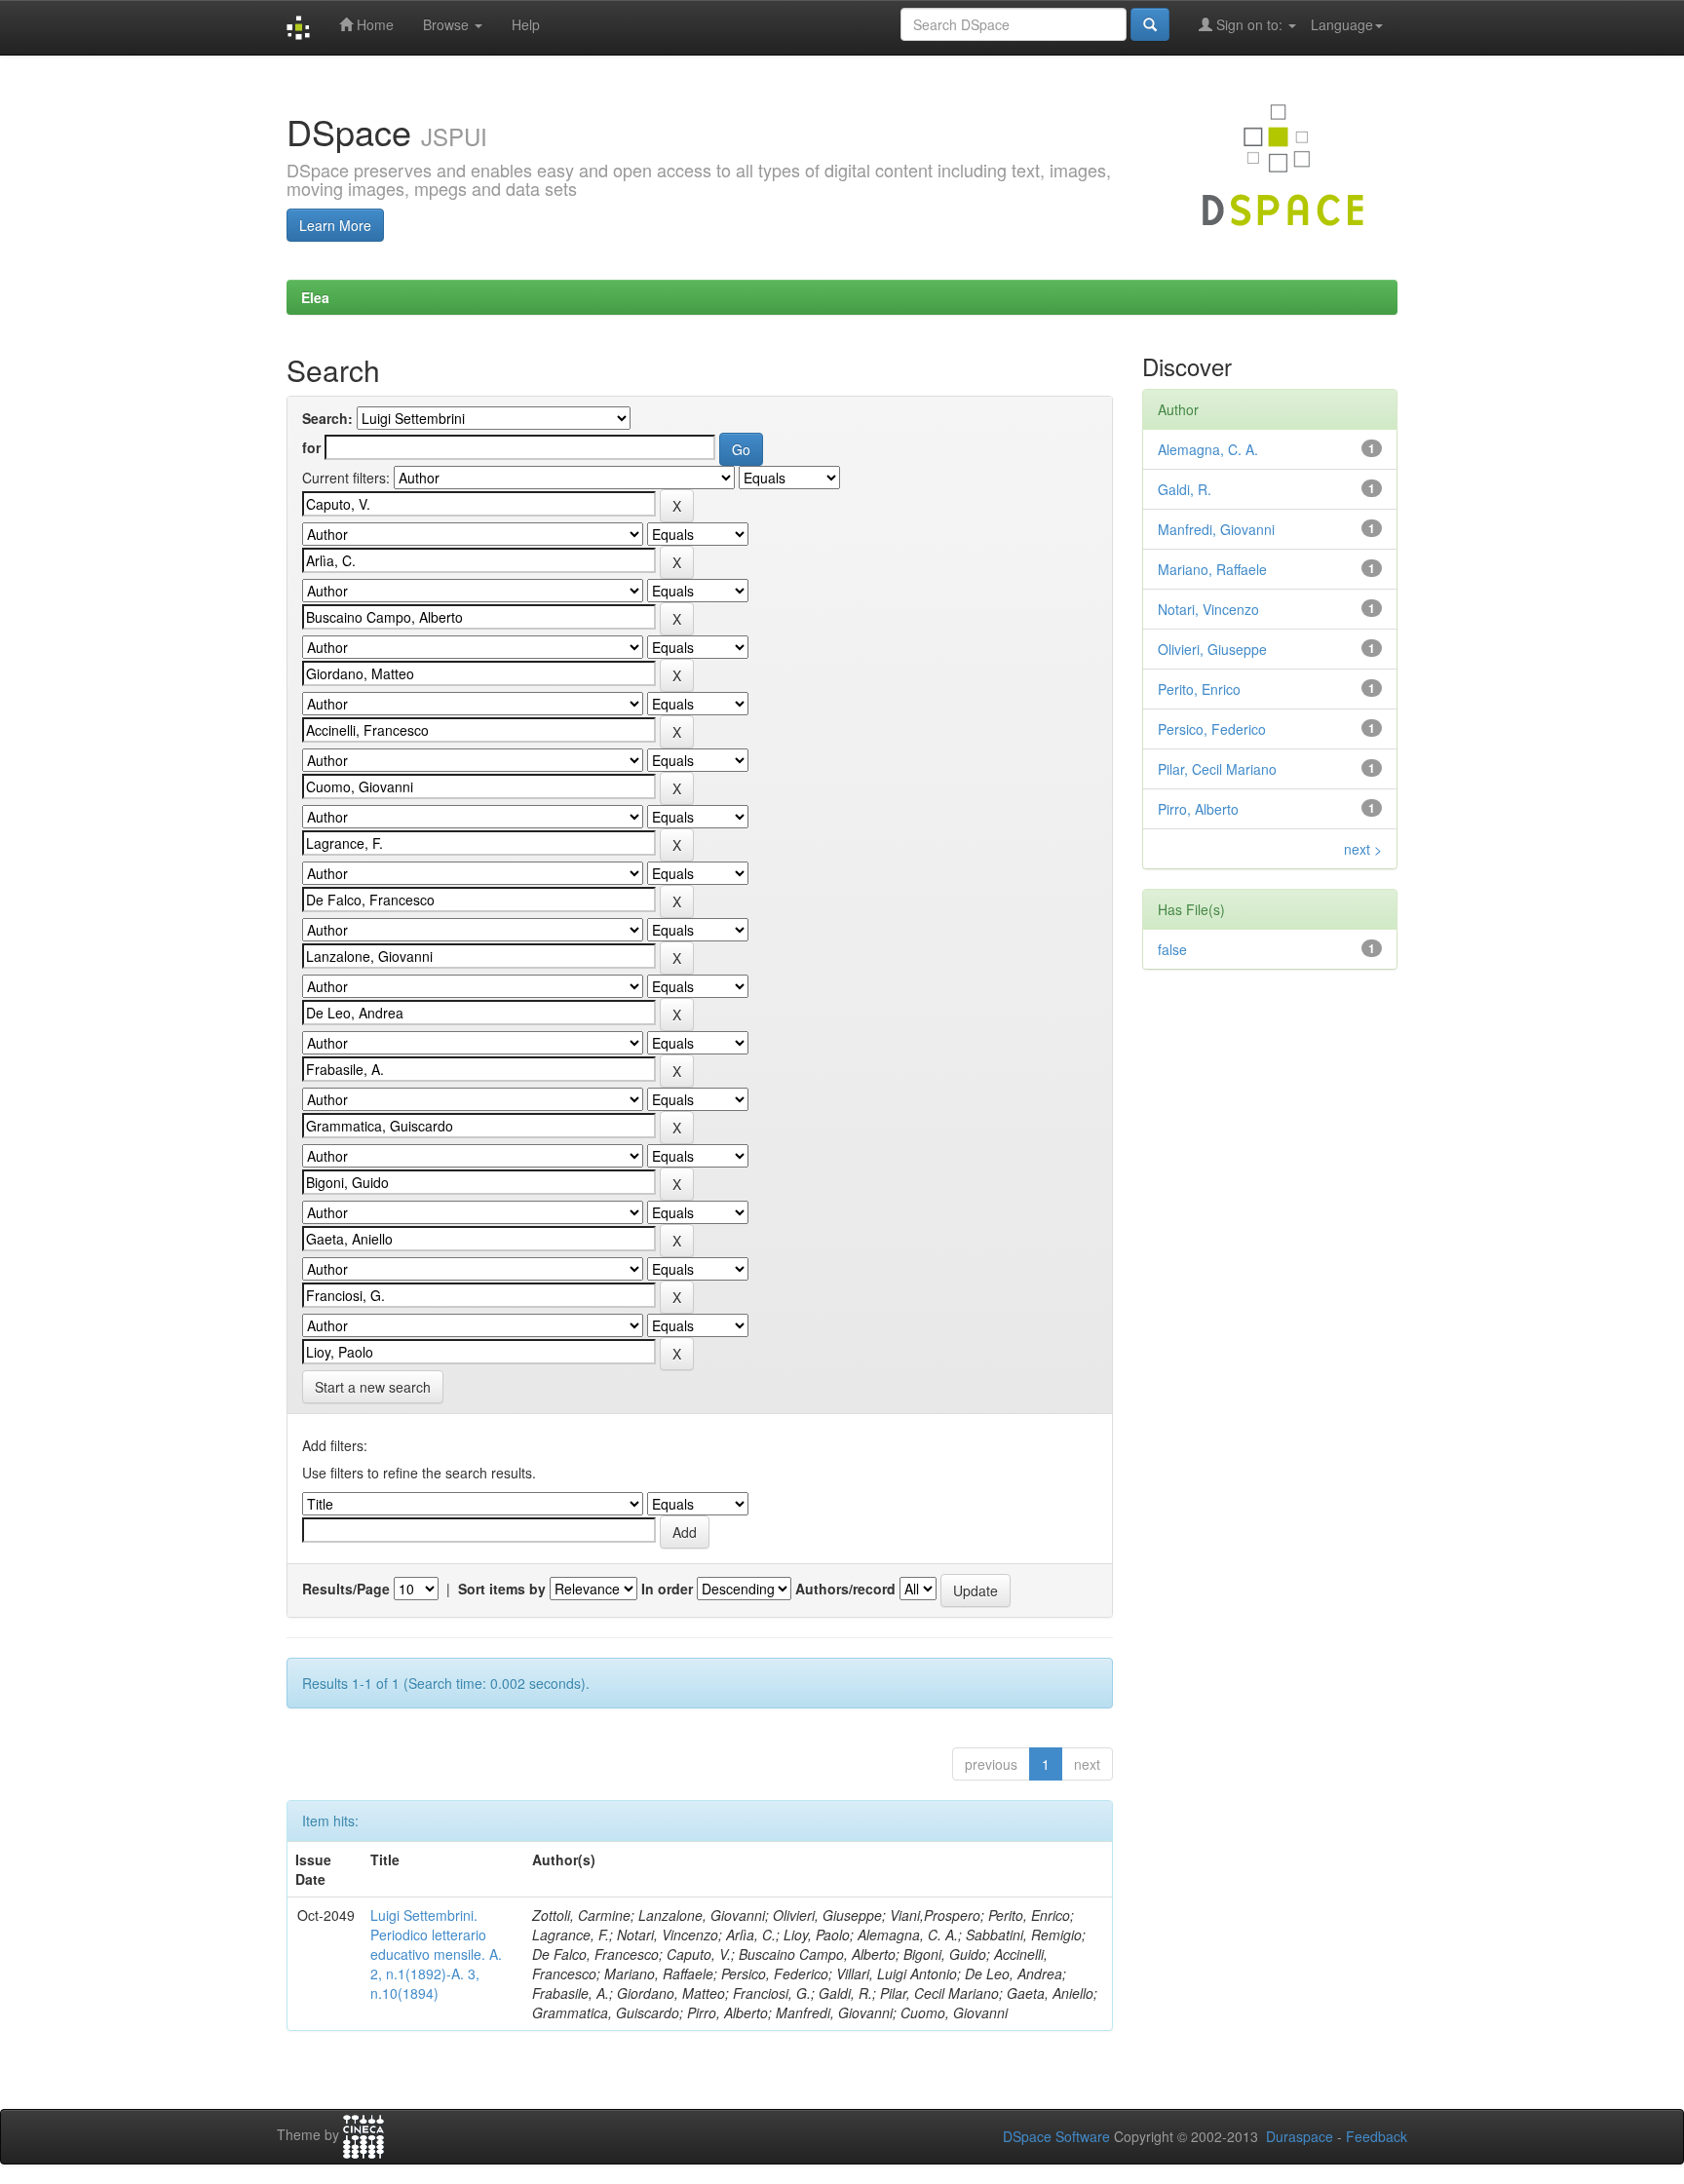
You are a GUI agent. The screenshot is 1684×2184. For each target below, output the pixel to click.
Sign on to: (1249, 24)
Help (526, 24)
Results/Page (346, 1589)
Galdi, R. (1185, 489)
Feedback (1377, 2136)
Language (1342, 24)
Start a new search (373, 1387)
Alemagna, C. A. (1208, 449)
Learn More (335, 225)
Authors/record (845, 1589)
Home (373, 24)
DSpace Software (1056, 2136)
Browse (448, 24)
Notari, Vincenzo (1208, 609)
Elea (315, 297)
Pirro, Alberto (1198, 809)
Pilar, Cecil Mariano (1217, 769)
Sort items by (502, 1589)
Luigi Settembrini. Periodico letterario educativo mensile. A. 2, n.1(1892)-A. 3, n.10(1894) (436, 1954)
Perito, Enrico (1199, 689)
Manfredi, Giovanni (1216, 529)
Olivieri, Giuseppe (1212, 649)
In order (667, 1589)
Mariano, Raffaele (1212, 569)
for (311, 447)
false (1172, 949)
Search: (327, 418)
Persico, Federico (1212, 729)
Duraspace (1300, 2136)
